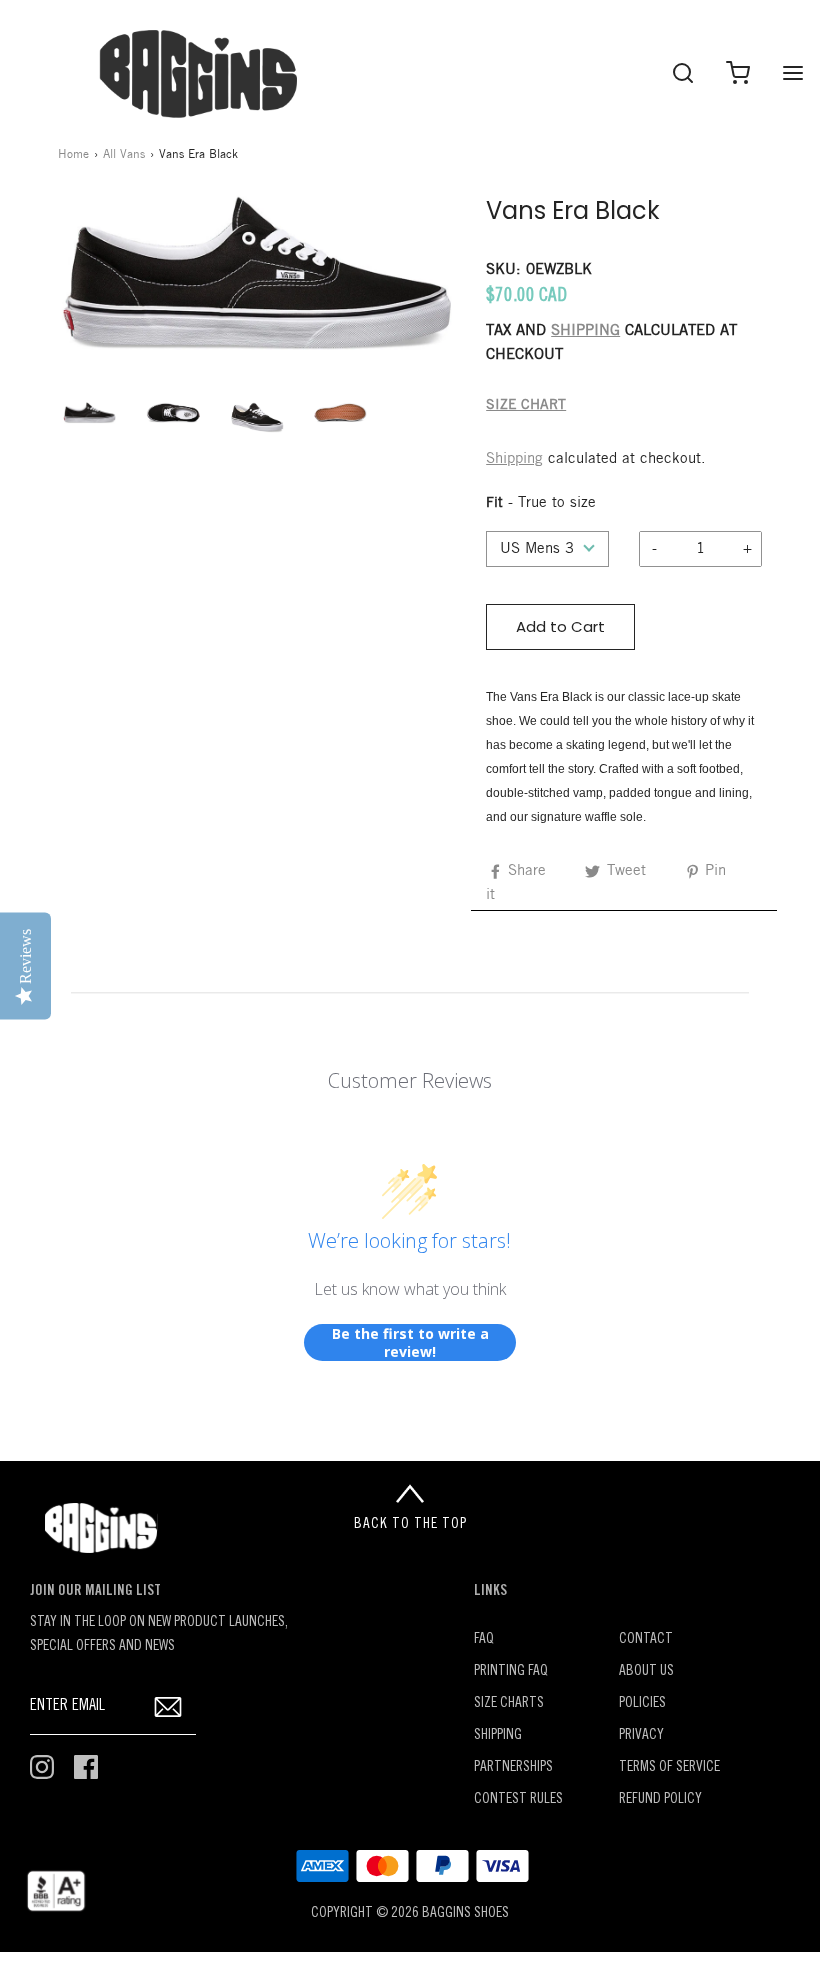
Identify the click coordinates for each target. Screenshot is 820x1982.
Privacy (641, 1735)
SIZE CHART (526, 405)
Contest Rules (518, 1799)
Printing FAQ (511, 1671)
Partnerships (513, 1767)
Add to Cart (560, 626)
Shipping (514, 459)
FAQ (484, 1639)
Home (73, 154)
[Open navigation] (792, 72)
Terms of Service (669, 1767)
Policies (642, 1703)
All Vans (124, 154)
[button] (90, 413)
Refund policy (660, 1799)
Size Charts (509, 1703)
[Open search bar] (682, 72)
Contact (646, 1639)
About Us (646, 1671)
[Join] (168, 1706)
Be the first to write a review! (410, 1342)
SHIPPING (585, 331)
